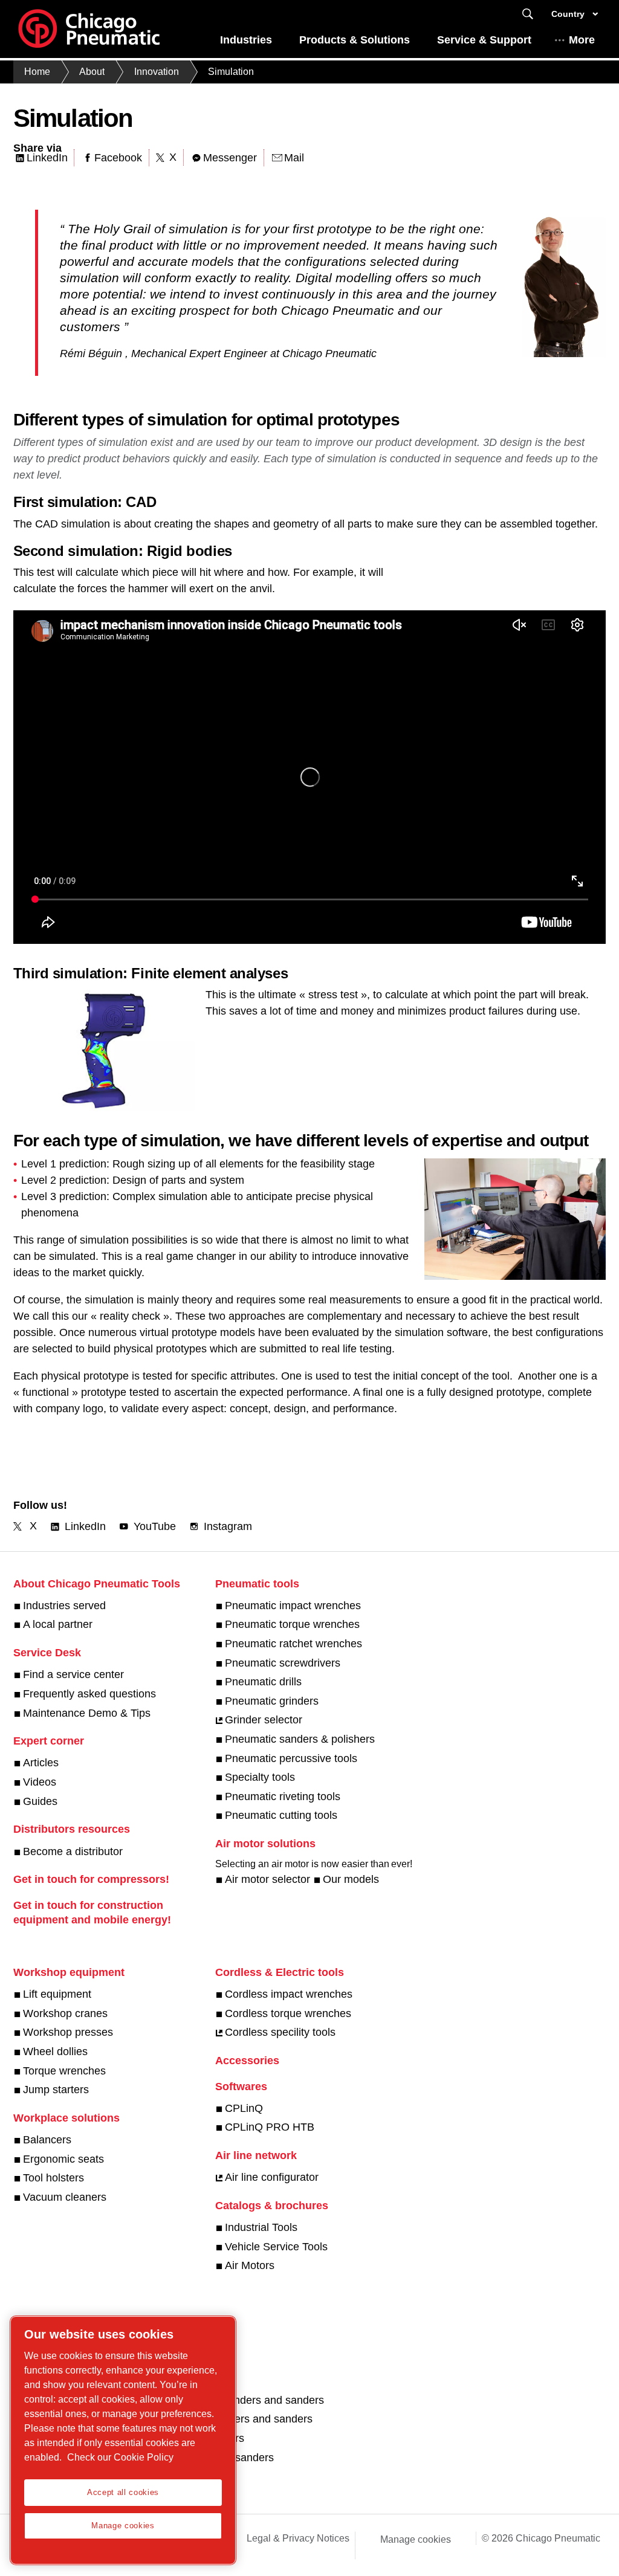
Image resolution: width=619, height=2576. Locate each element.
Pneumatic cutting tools (281, 1815)
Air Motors (250, 2265)
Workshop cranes (65, 2013)
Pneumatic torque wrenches (292, 1624)
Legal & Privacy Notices (298, 2538)
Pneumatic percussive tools (291, 1758)
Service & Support (484, 40)
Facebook (118, 158)
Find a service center (73, 1674)
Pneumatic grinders (272, 1701)
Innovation (157, 72)
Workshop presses (68, 2032)
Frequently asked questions (89, 1694)
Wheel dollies (55, 2051)
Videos (40, 1782)
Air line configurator (272, 2177)
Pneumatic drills (263, 1682)
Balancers (47, 2140)
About (92, 72)
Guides (40, 1801)
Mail (294, 158)
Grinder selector (264, 1720)
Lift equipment (57, 1994)
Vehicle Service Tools (276, 2247)
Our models (351, 1879)
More (582, 40)
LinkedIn (47, 158)
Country (568, 14)
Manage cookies (416, 2539)
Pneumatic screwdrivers (283, 1663)
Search (528, 14)
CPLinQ (244, 2108)
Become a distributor (73, 1851)
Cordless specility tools (280, 2032)
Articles (41, 1763)
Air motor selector (267, 1879)
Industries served (64, 1606)
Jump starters (56, 2090)
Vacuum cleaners (65, 2197)
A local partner (58, 1624)
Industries (246, 40)
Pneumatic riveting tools (283, 1796)
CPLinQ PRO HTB (270, 2127)
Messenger (230, 158)
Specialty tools (260, 1777)
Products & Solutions (355, 40)
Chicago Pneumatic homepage (89, 29)
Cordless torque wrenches (288, 2013)
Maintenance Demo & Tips (87, 1713)
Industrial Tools (261, 2227)
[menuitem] (246, 43)
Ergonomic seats (63, 2159)
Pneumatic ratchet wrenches (293, 1644)
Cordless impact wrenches (289, 1994)
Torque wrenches (64, 2071)
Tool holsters (53, 2178)
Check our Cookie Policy (120, 2457)
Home (37, 72)
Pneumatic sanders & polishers (300, 1739)
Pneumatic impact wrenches (293, 1606)
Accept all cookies (123, 2492)
